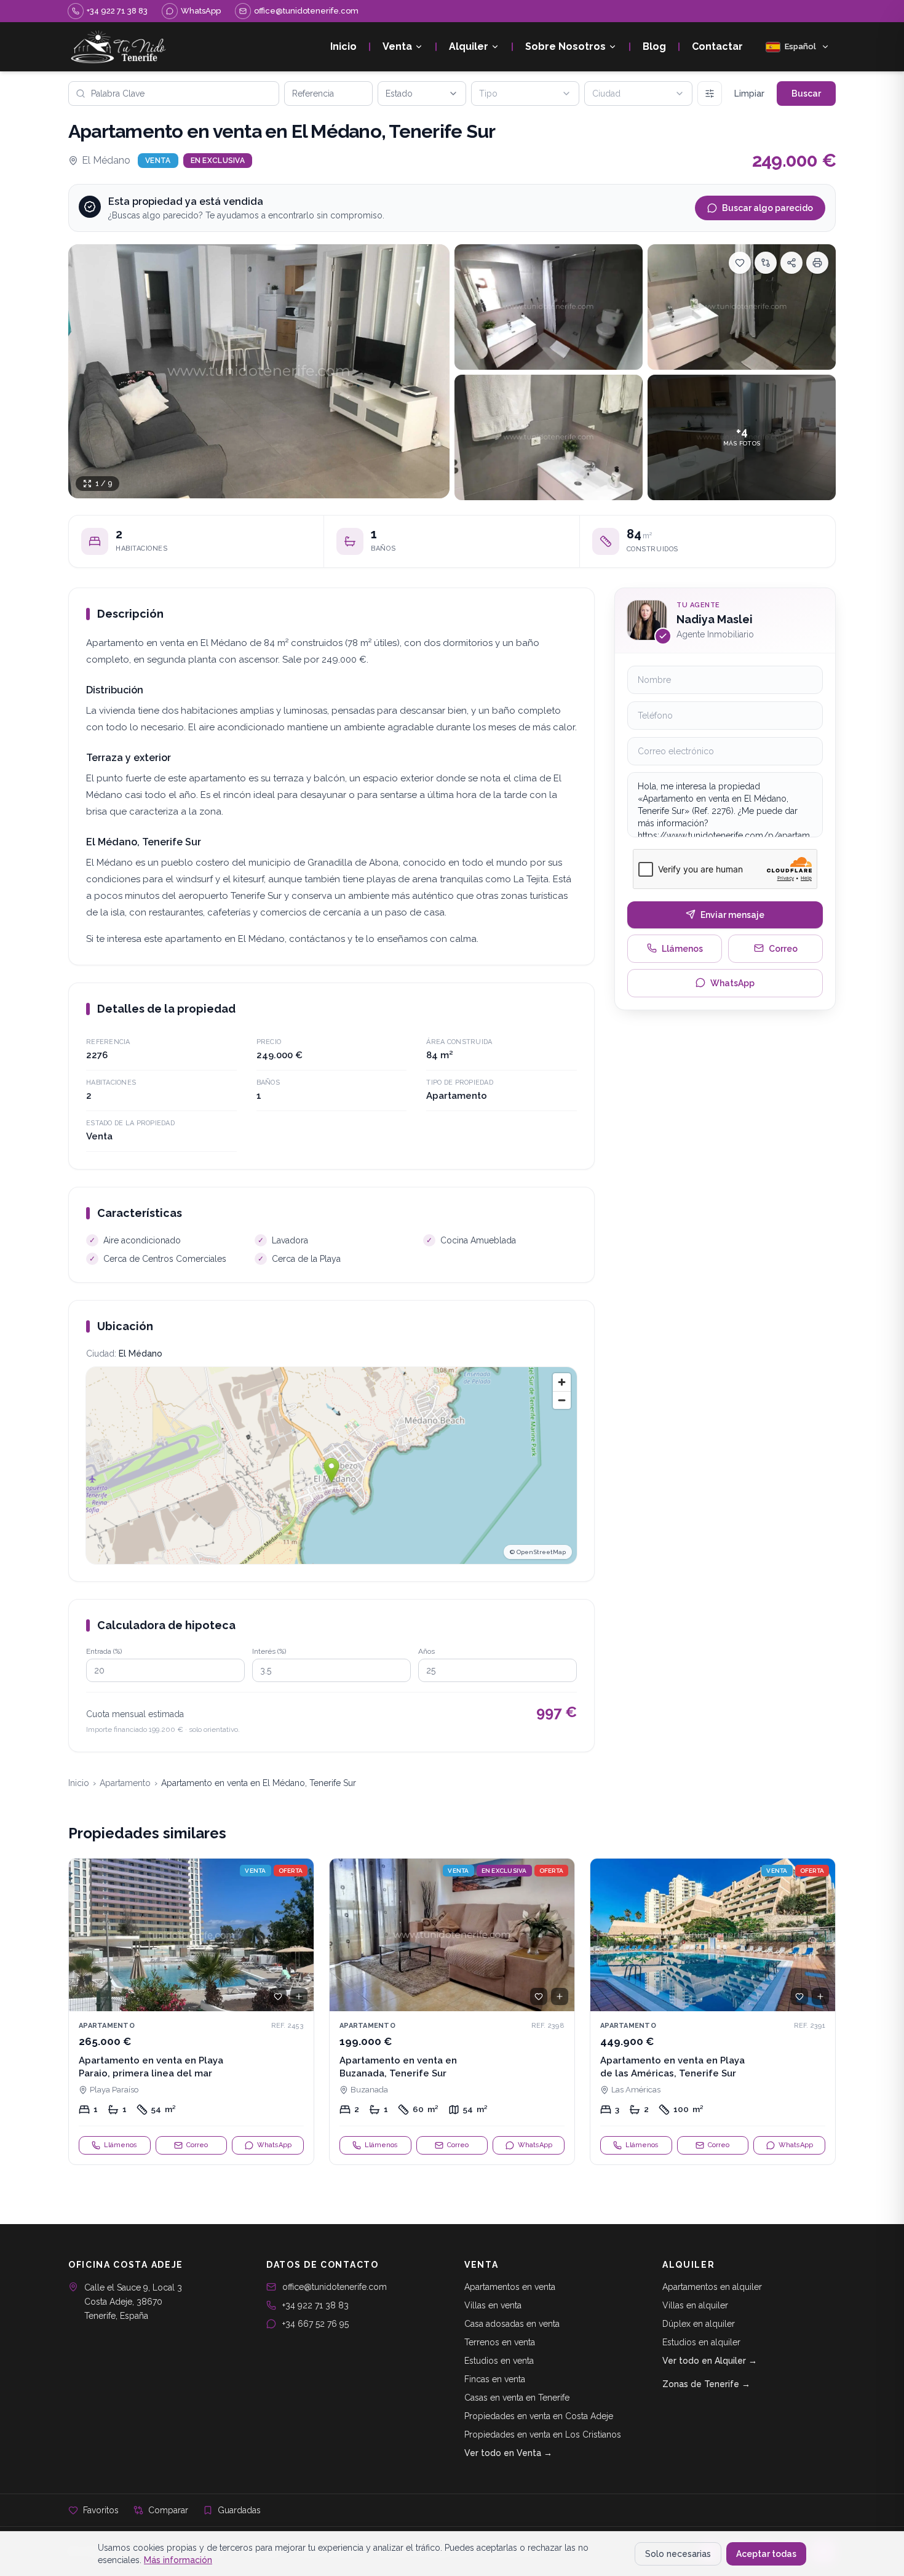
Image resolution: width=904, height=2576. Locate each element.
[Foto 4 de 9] (549, 437)
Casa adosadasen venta (512, 2324)
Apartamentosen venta (510, 2287)
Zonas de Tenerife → (706, 2384)
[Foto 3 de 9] (742, 307)
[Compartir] (791, 263)
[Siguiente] (299, 1935)
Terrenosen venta (500, 2342)
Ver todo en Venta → (508, 2453)
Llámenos (682, 948)
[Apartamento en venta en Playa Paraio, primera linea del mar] (191, 2012)
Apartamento (125, 1783)
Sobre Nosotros (565, 46)
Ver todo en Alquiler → (710, 2361)
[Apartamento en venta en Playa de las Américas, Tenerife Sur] (713, 2012)
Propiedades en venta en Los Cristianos (543, 2434)
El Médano (106, 160)
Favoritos (101, 2510)
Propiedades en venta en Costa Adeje (539, 2416)
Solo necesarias (678, 2554)
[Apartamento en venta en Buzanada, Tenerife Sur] (452, 2012)
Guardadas (239, 2510)
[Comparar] (766, 263)
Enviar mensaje (732, 914)
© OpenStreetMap (538, 1552)
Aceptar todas (766, 2554)
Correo (783, 948)
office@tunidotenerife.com (335, 2287)
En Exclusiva (218, 161)
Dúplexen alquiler (699, 2324)
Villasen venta (493, 2305)
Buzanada (369, 2090)
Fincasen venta (495, 2379)
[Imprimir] (817, 263)
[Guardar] (740, 263)
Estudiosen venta (499, 2361)
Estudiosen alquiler (701, 2342)
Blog (654, 46)
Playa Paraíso (114, 2090)
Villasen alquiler (695, 2305)
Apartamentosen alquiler (712, 2287)
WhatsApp (732, 983)
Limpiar (749, 94)
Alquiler (469, 46)
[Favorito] (278, 1996)
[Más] (710, 94)
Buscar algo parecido (767, 208)
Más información (178, 2560)
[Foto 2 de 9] (549, 307)
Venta (397, 46)
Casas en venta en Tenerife (517, 2398)
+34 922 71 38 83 (315, 2305)
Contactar (717, 46)
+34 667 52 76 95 (315, 2324)
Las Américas (636, 2090)
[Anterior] (84, 1935)
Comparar (168, 2510)
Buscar (806, 94)
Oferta (291, 1871)
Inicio (343, 46)
